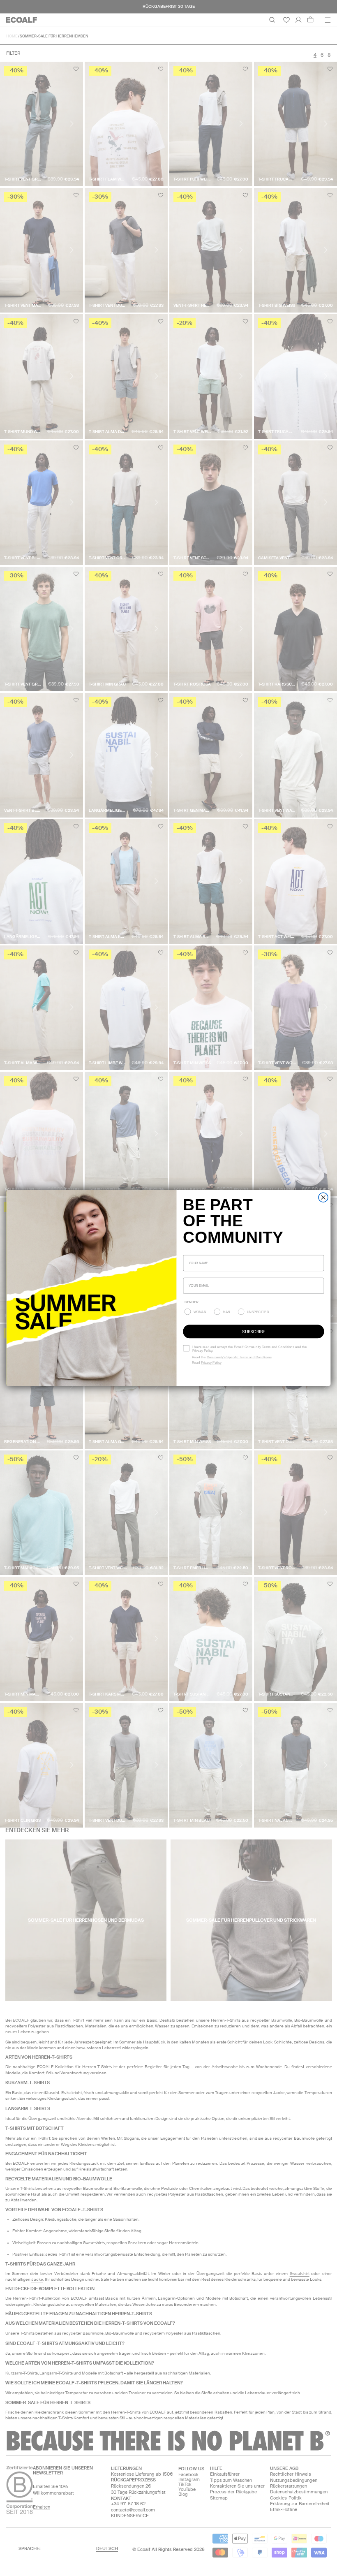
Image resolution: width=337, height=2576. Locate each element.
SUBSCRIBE (253, 1331)
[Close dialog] (323, 1197)
